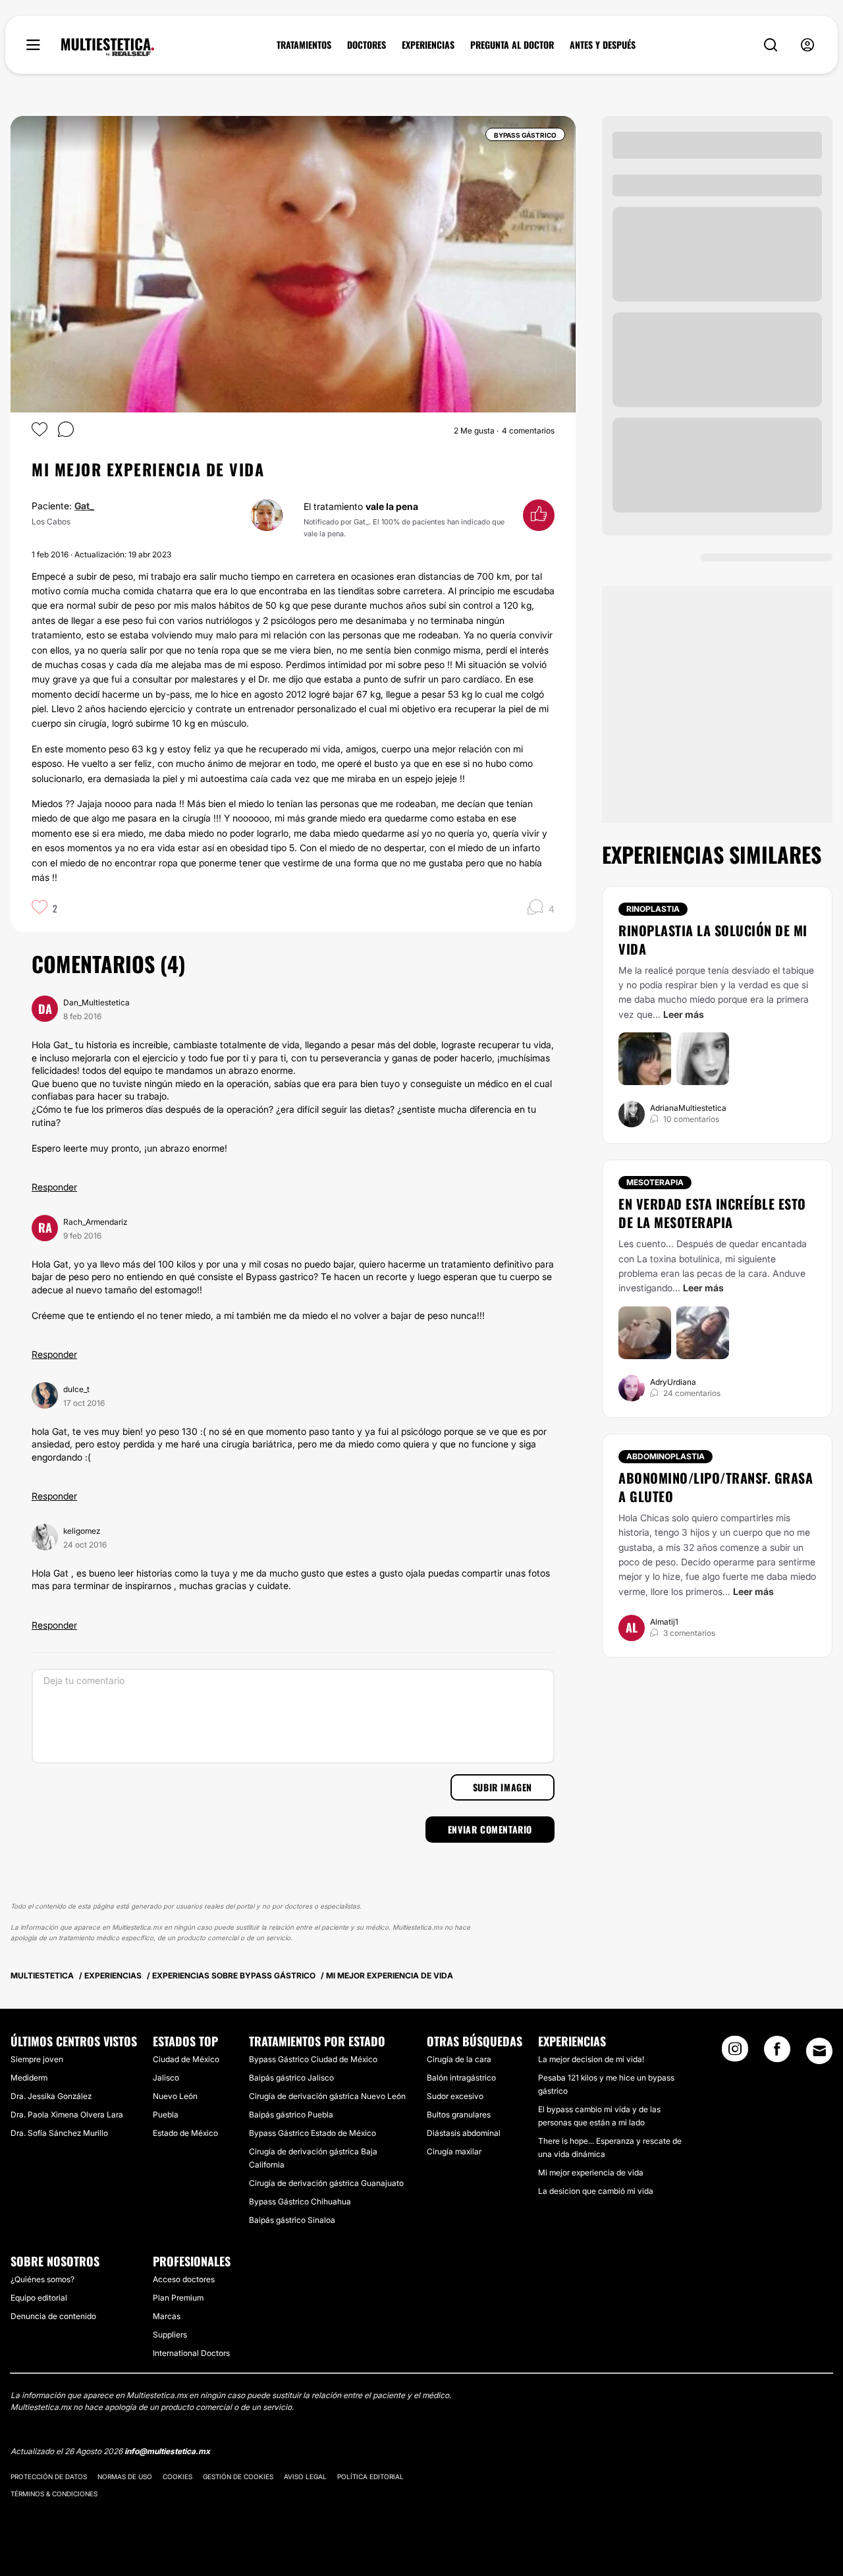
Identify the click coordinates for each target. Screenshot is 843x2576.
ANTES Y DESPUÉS (603, 45)
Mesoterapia (655, 1182)
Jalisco (166, 2078)
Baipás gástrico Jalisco (291, 2078)
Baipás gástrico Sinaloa (292, 2220)
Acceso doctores (184, 2279)
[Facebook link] (777, 2053)
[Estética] (108, 47)
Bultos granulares (459, 2114)
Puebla (166, 2114)
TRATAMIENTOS (304, 45)
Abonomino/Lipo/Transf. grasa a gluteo (716, 1487)
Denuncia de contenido (53, 2316)
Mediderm (29, 2078)
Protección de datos (49, 2477)
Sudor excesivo (455, 2096)
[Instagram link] (735, 2053)
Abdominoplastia (666, 1456)
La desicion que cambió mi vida (596, 2191)
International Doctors (191, 2353)
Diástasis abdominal (464, 2133)
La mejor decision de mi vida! (591, 2059)
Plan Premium (178, 2298)
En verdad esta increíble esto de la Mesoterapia (712, 1213)
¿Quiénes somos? (42, 2279)
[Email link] (819, 2051)
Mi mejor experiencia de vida (591, 2172)
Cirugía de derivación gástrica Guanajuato (326, 2183)
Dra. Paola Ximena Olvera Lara (67, 2114)
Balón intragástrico (461, 2078)
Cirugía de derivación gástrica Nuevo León (327, 2096)
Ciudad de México (186, 2059)
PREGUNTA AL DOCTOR (512, 45)
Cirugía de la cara (459, 2059)
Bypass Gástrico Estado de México (313, 2133)
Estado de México (185, 2133)
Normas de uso (125, 2477)
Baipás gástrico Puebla (291, 2114)
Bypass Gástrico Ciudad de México (313, 2059)
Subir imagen (503, 1787)
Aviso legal (305, 2477)
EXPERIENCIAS (428, 45)
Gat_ (84, 506)
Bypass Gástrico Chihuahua (300, 2201)
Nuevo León (175, 2096)
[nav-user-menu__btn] (807, 45)
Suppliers (170, 2335)
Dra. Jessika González (51, 2096)
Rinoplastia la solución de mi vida (713, 939)
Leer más (684, 1014)
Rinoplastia (653, 909)
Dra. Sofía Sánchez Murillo (59, 2133)
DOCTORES (367, 45)
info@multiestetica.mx (167, 2451)
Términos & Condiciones (54, 2494)
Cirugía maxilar (454, 2151)
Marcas (167, 2316)
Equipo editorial (39, 2298)
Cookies (177, 2477)
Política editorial (370, 2477)
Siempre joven (37, 2059)
